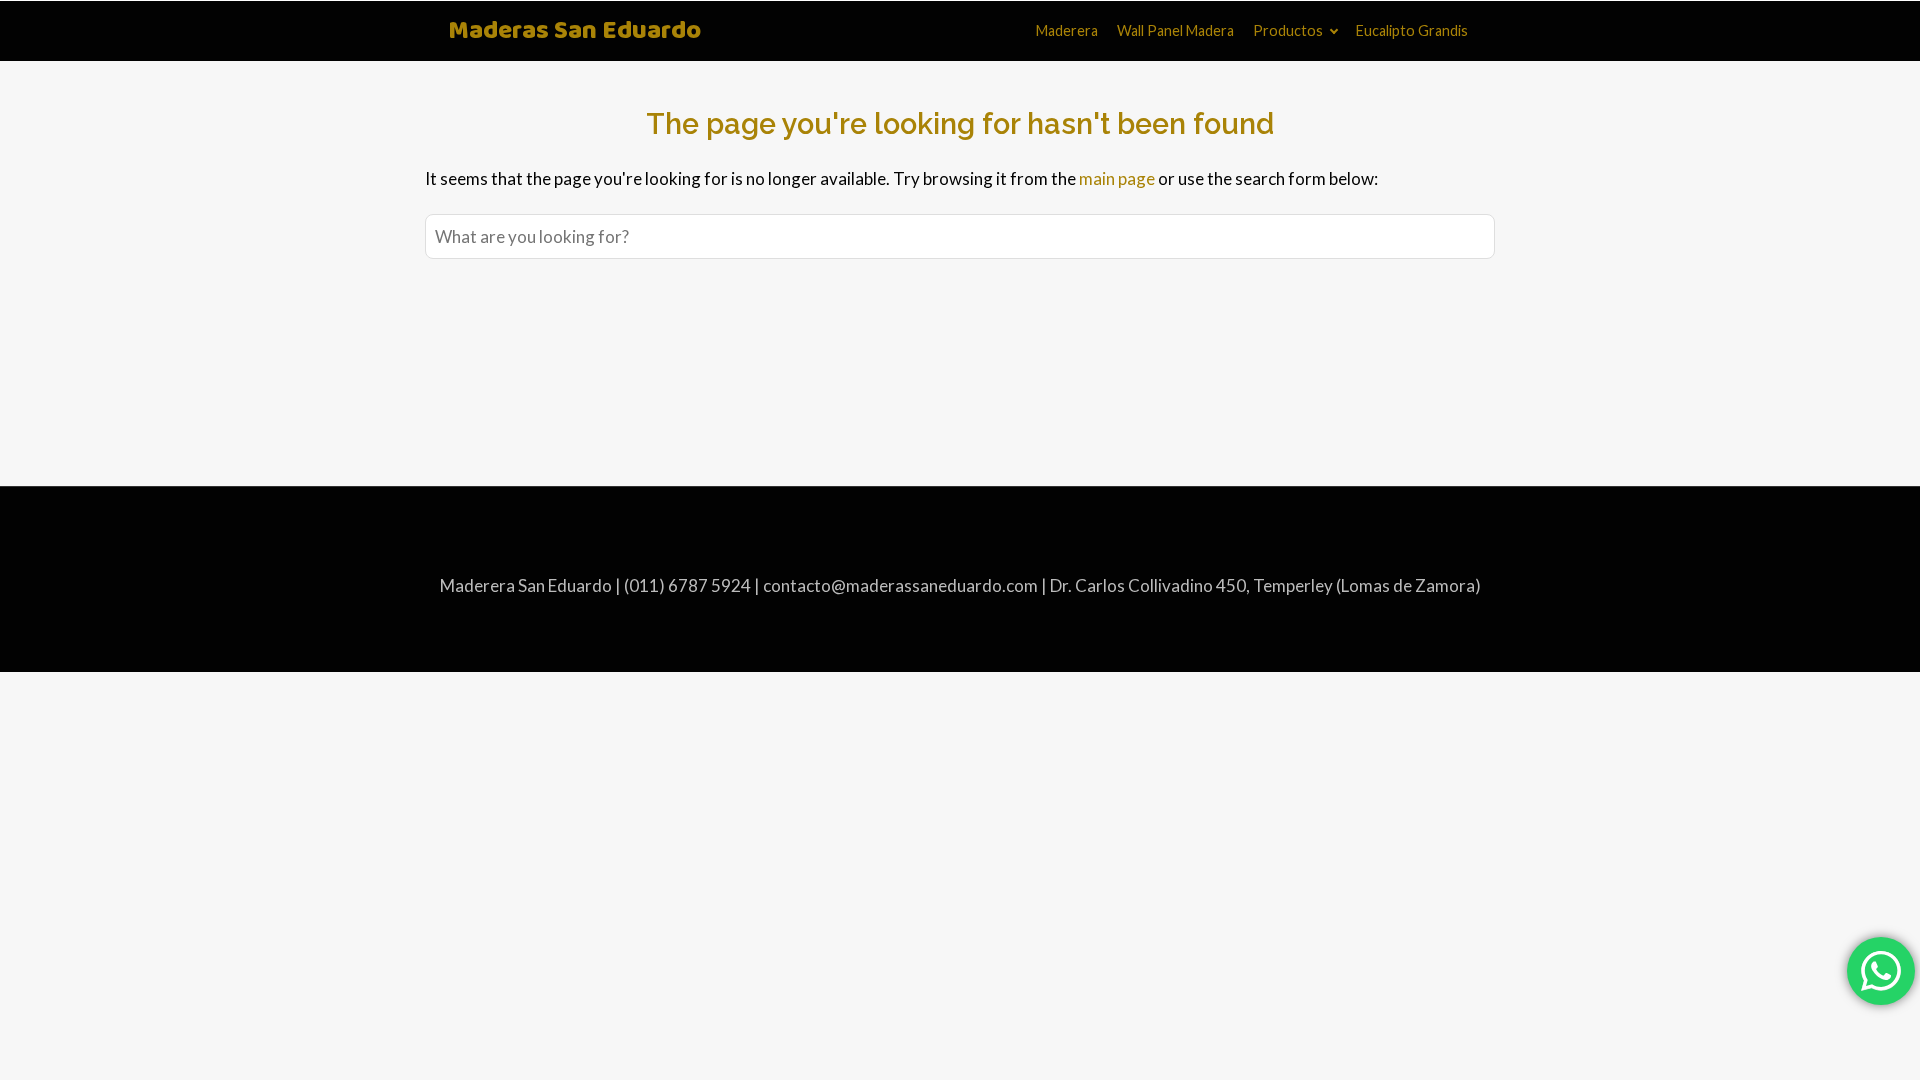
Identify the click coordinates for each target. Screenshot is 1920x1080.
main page (1117, 178)
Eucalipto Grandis (1412, 30)
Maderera (1067, 30)
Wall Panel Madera (1175, 30)
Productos (1288, 30)
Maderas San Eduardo (574, 31)
